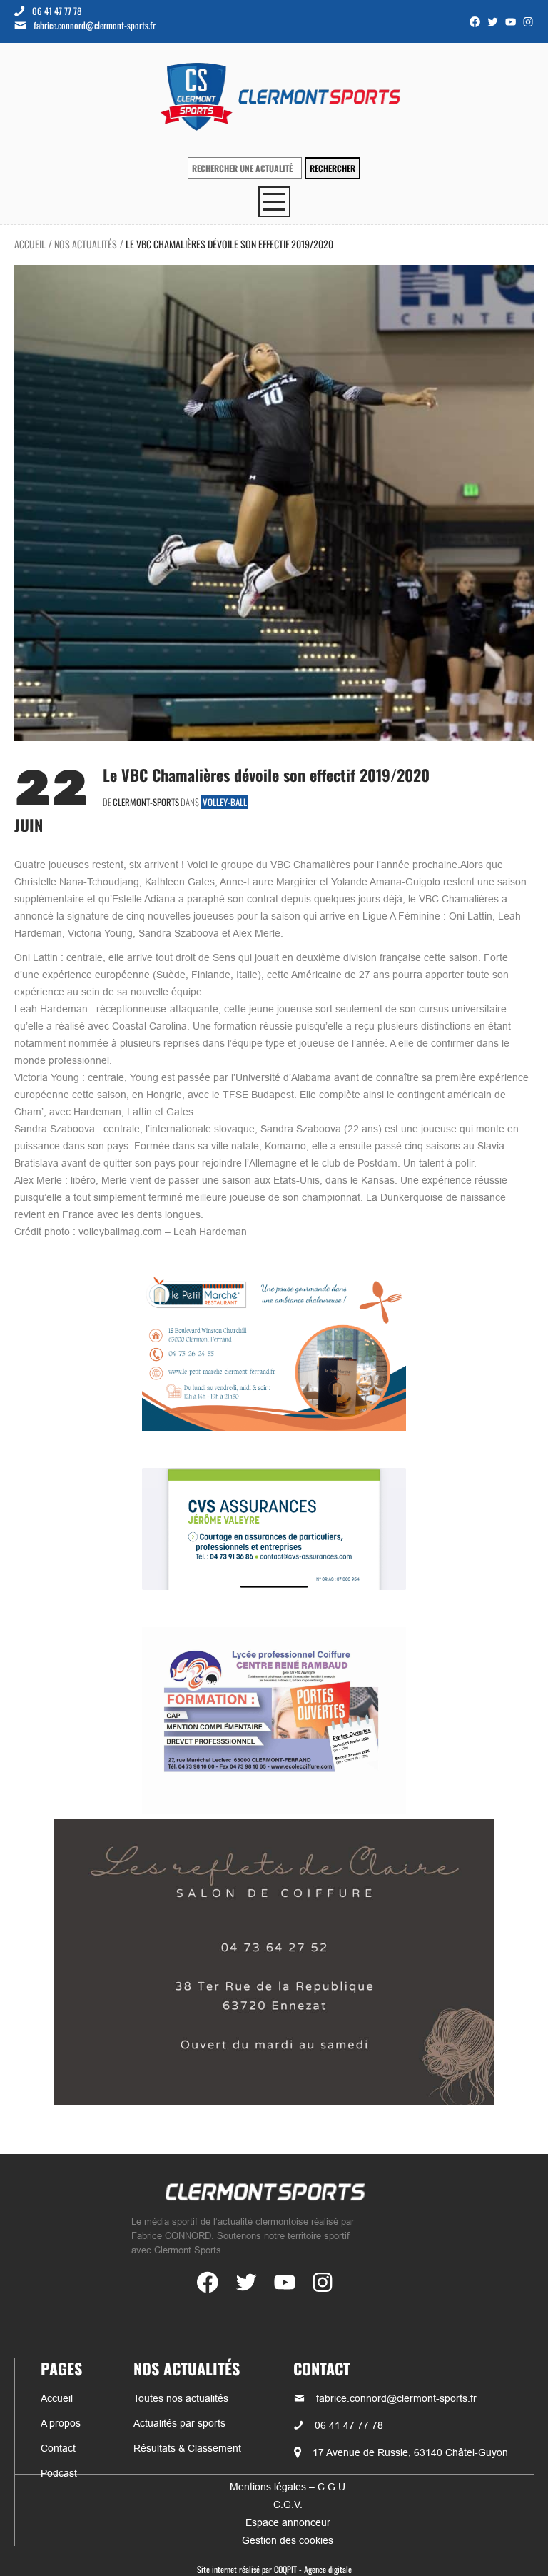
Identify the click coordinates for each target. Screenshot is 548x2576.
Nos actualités (86, 244)
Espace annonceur (288, 2522)
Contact (58, 2448)
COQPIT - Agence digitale (313, 2569)
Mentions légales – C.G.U (288, 2487)
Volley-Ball (225, 802)
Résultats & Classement (187, 2448)
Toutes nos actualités (181, 2398)
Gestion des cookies (288, 2540)
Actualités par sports (179, 2423)
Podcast (59, 2473)
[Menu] (274, 202)
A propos (61, 2423)
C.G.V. (288, 2505)
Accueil (30, 244)
